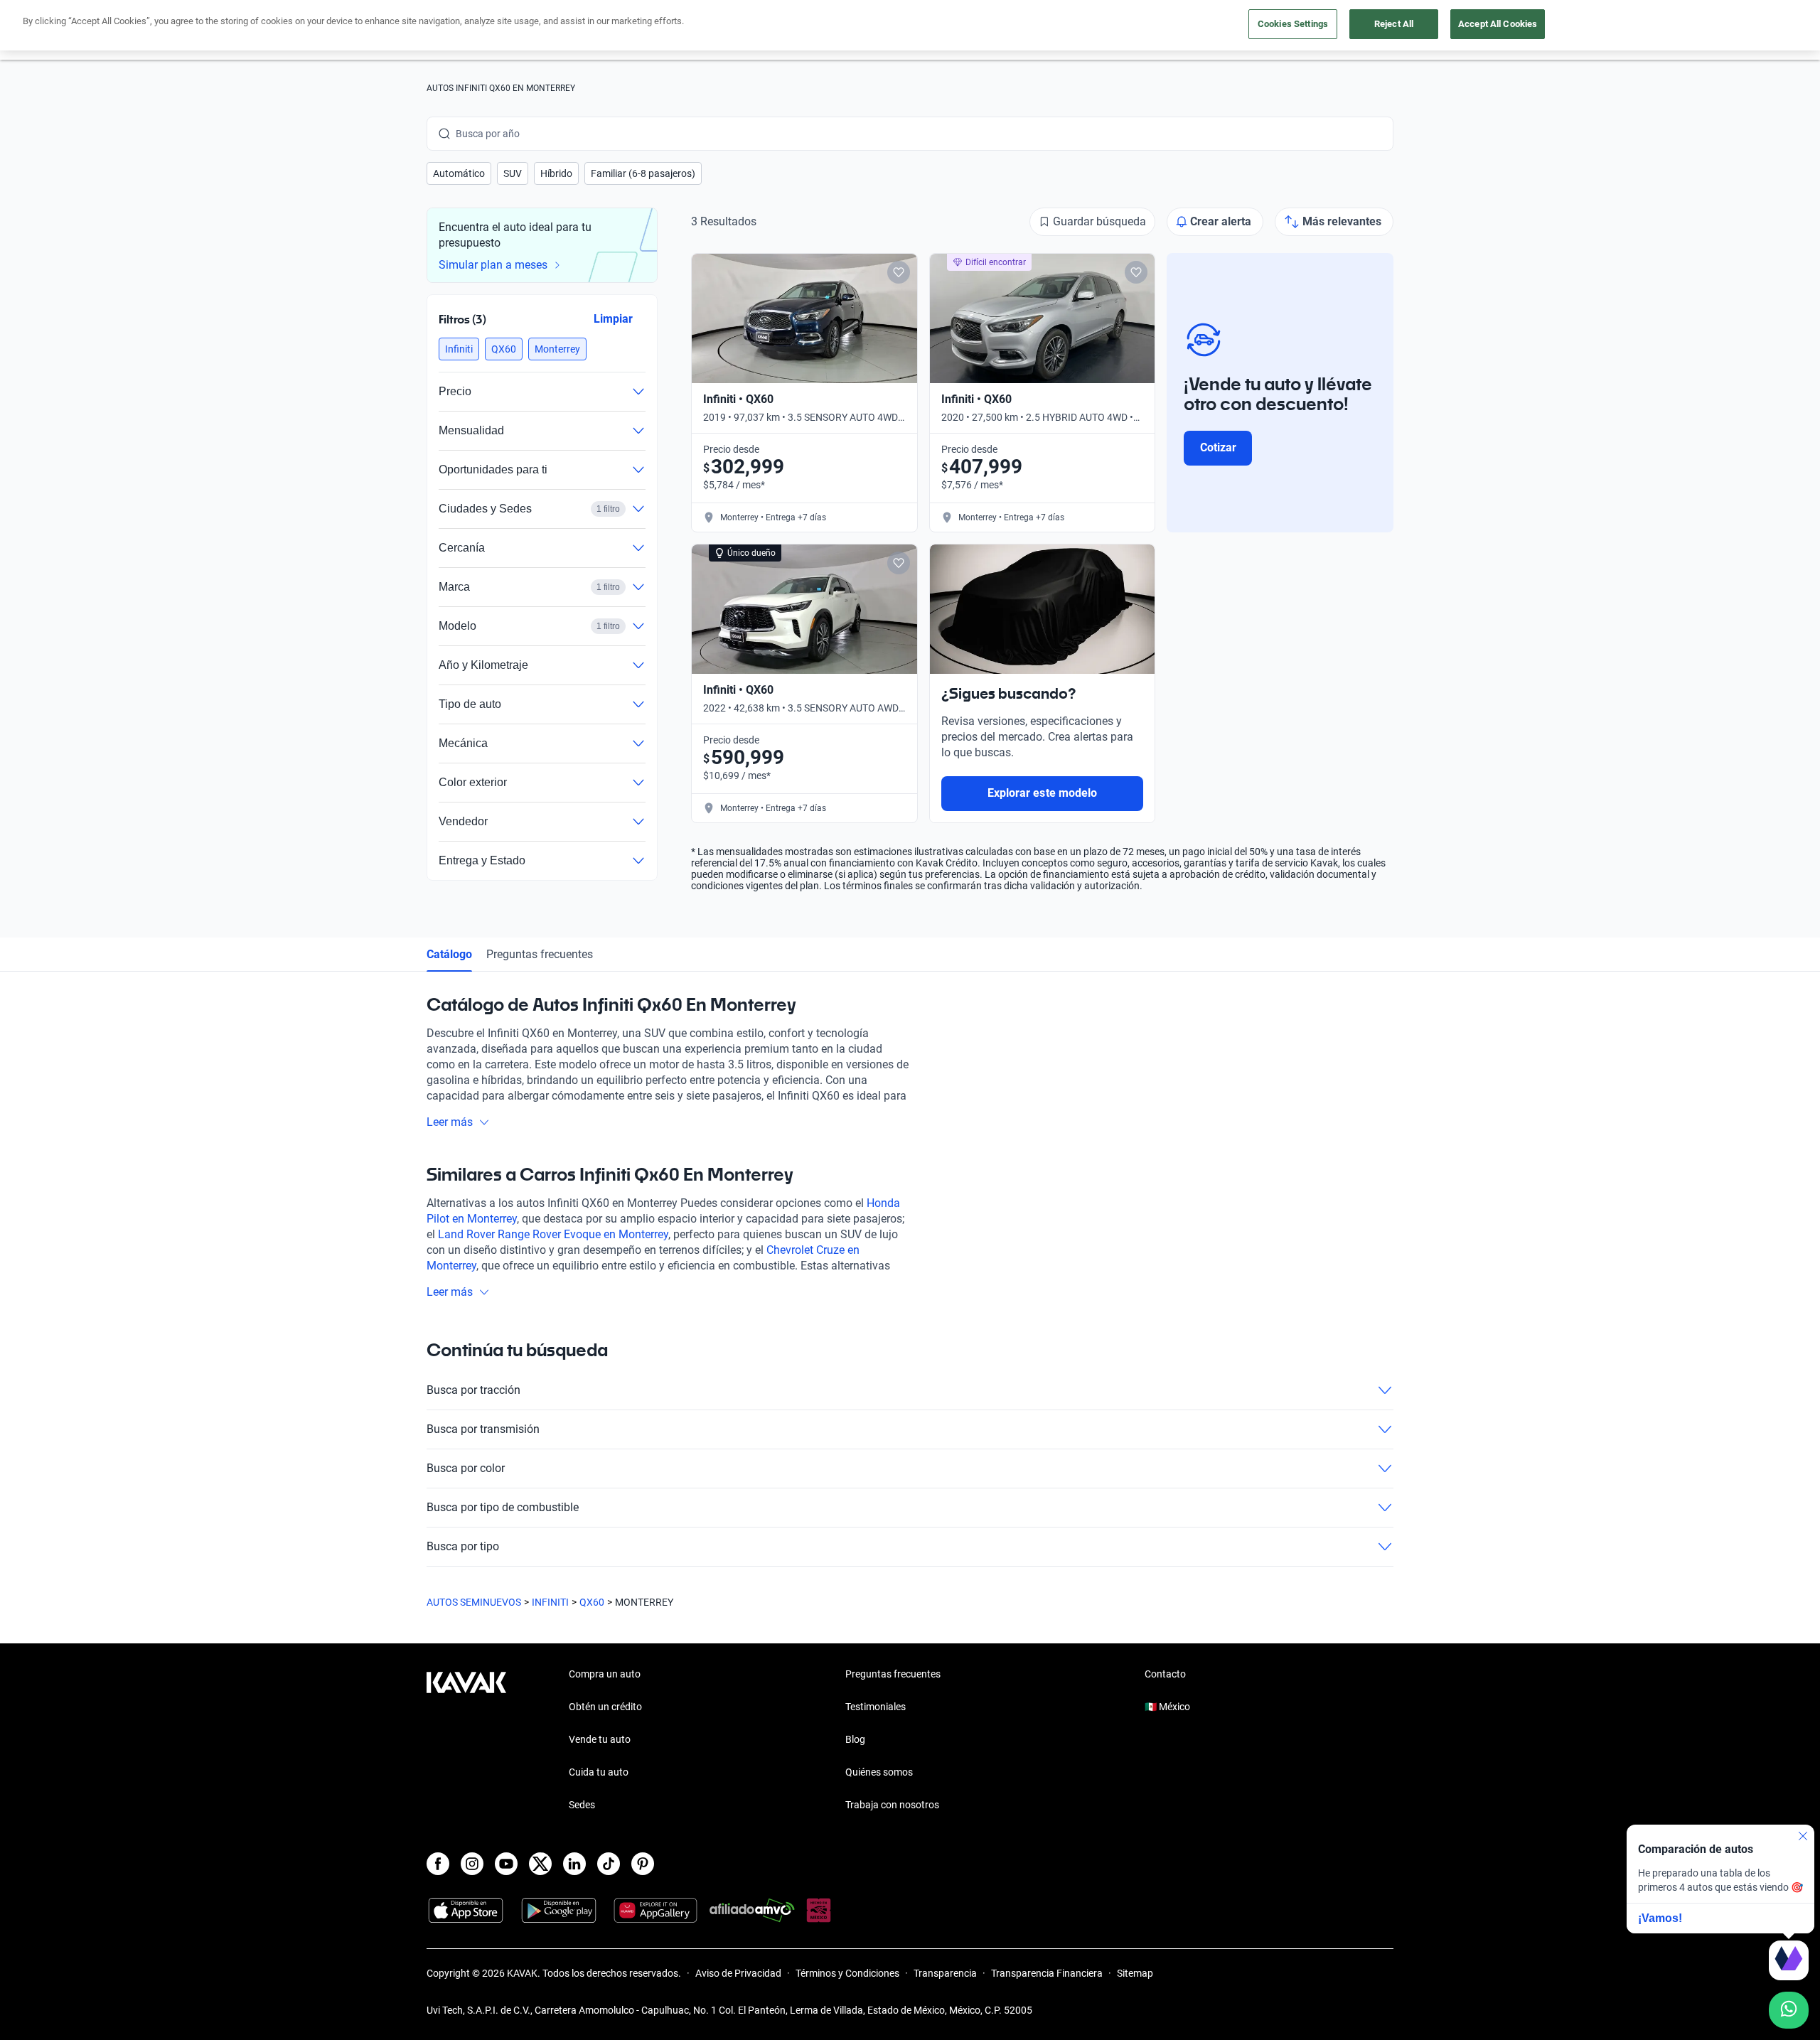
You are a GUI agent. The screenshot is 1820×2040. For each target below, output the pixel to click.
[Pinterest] (643, 1864)
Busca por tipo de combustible (503, 1507)
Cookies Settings (1293, 24)
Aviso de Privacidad (738, 1973)
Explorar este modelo (1042, 793)
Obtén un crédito (605, 1707)
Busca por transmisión (483, 1429)
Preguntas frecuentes (540, 954)
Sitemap (1135, 1973)
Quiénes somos (879, 1772)
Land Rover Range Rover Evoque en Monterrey (553, 1234)
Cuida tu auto (599, 1772)
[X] (540, 1864)
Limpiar (613, 319)
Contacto (1165, 1674)
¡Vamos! (1660, 1918)
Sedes (582, 1805)
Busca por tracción (473, 1390)
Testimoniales (876, 1707)
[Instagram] (472, 1864)
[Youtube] (506, 1864)
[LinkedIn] (574, 1864)
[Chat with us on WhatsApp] (1789, 2010)
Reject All (1394, 24)
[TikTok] (609, 1864)
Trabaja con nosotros (892, 1805)
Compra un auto (605, 1674)
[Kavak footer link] (466, 1741)
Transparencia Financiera (1047, 1973)
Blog (855, 1739)
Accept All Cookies (1498, 24)
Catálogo (449, 954)
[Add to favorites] (899, 272)
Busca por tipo (463, 1546)
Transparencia (945, 1973)
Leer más (450, 1122)
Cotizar (1218, 447)
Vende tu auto (600, 1739)
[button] (459, 173)
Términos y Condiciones (847, 1973)
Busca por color (466, 1468)
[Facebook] (438, 1864)
